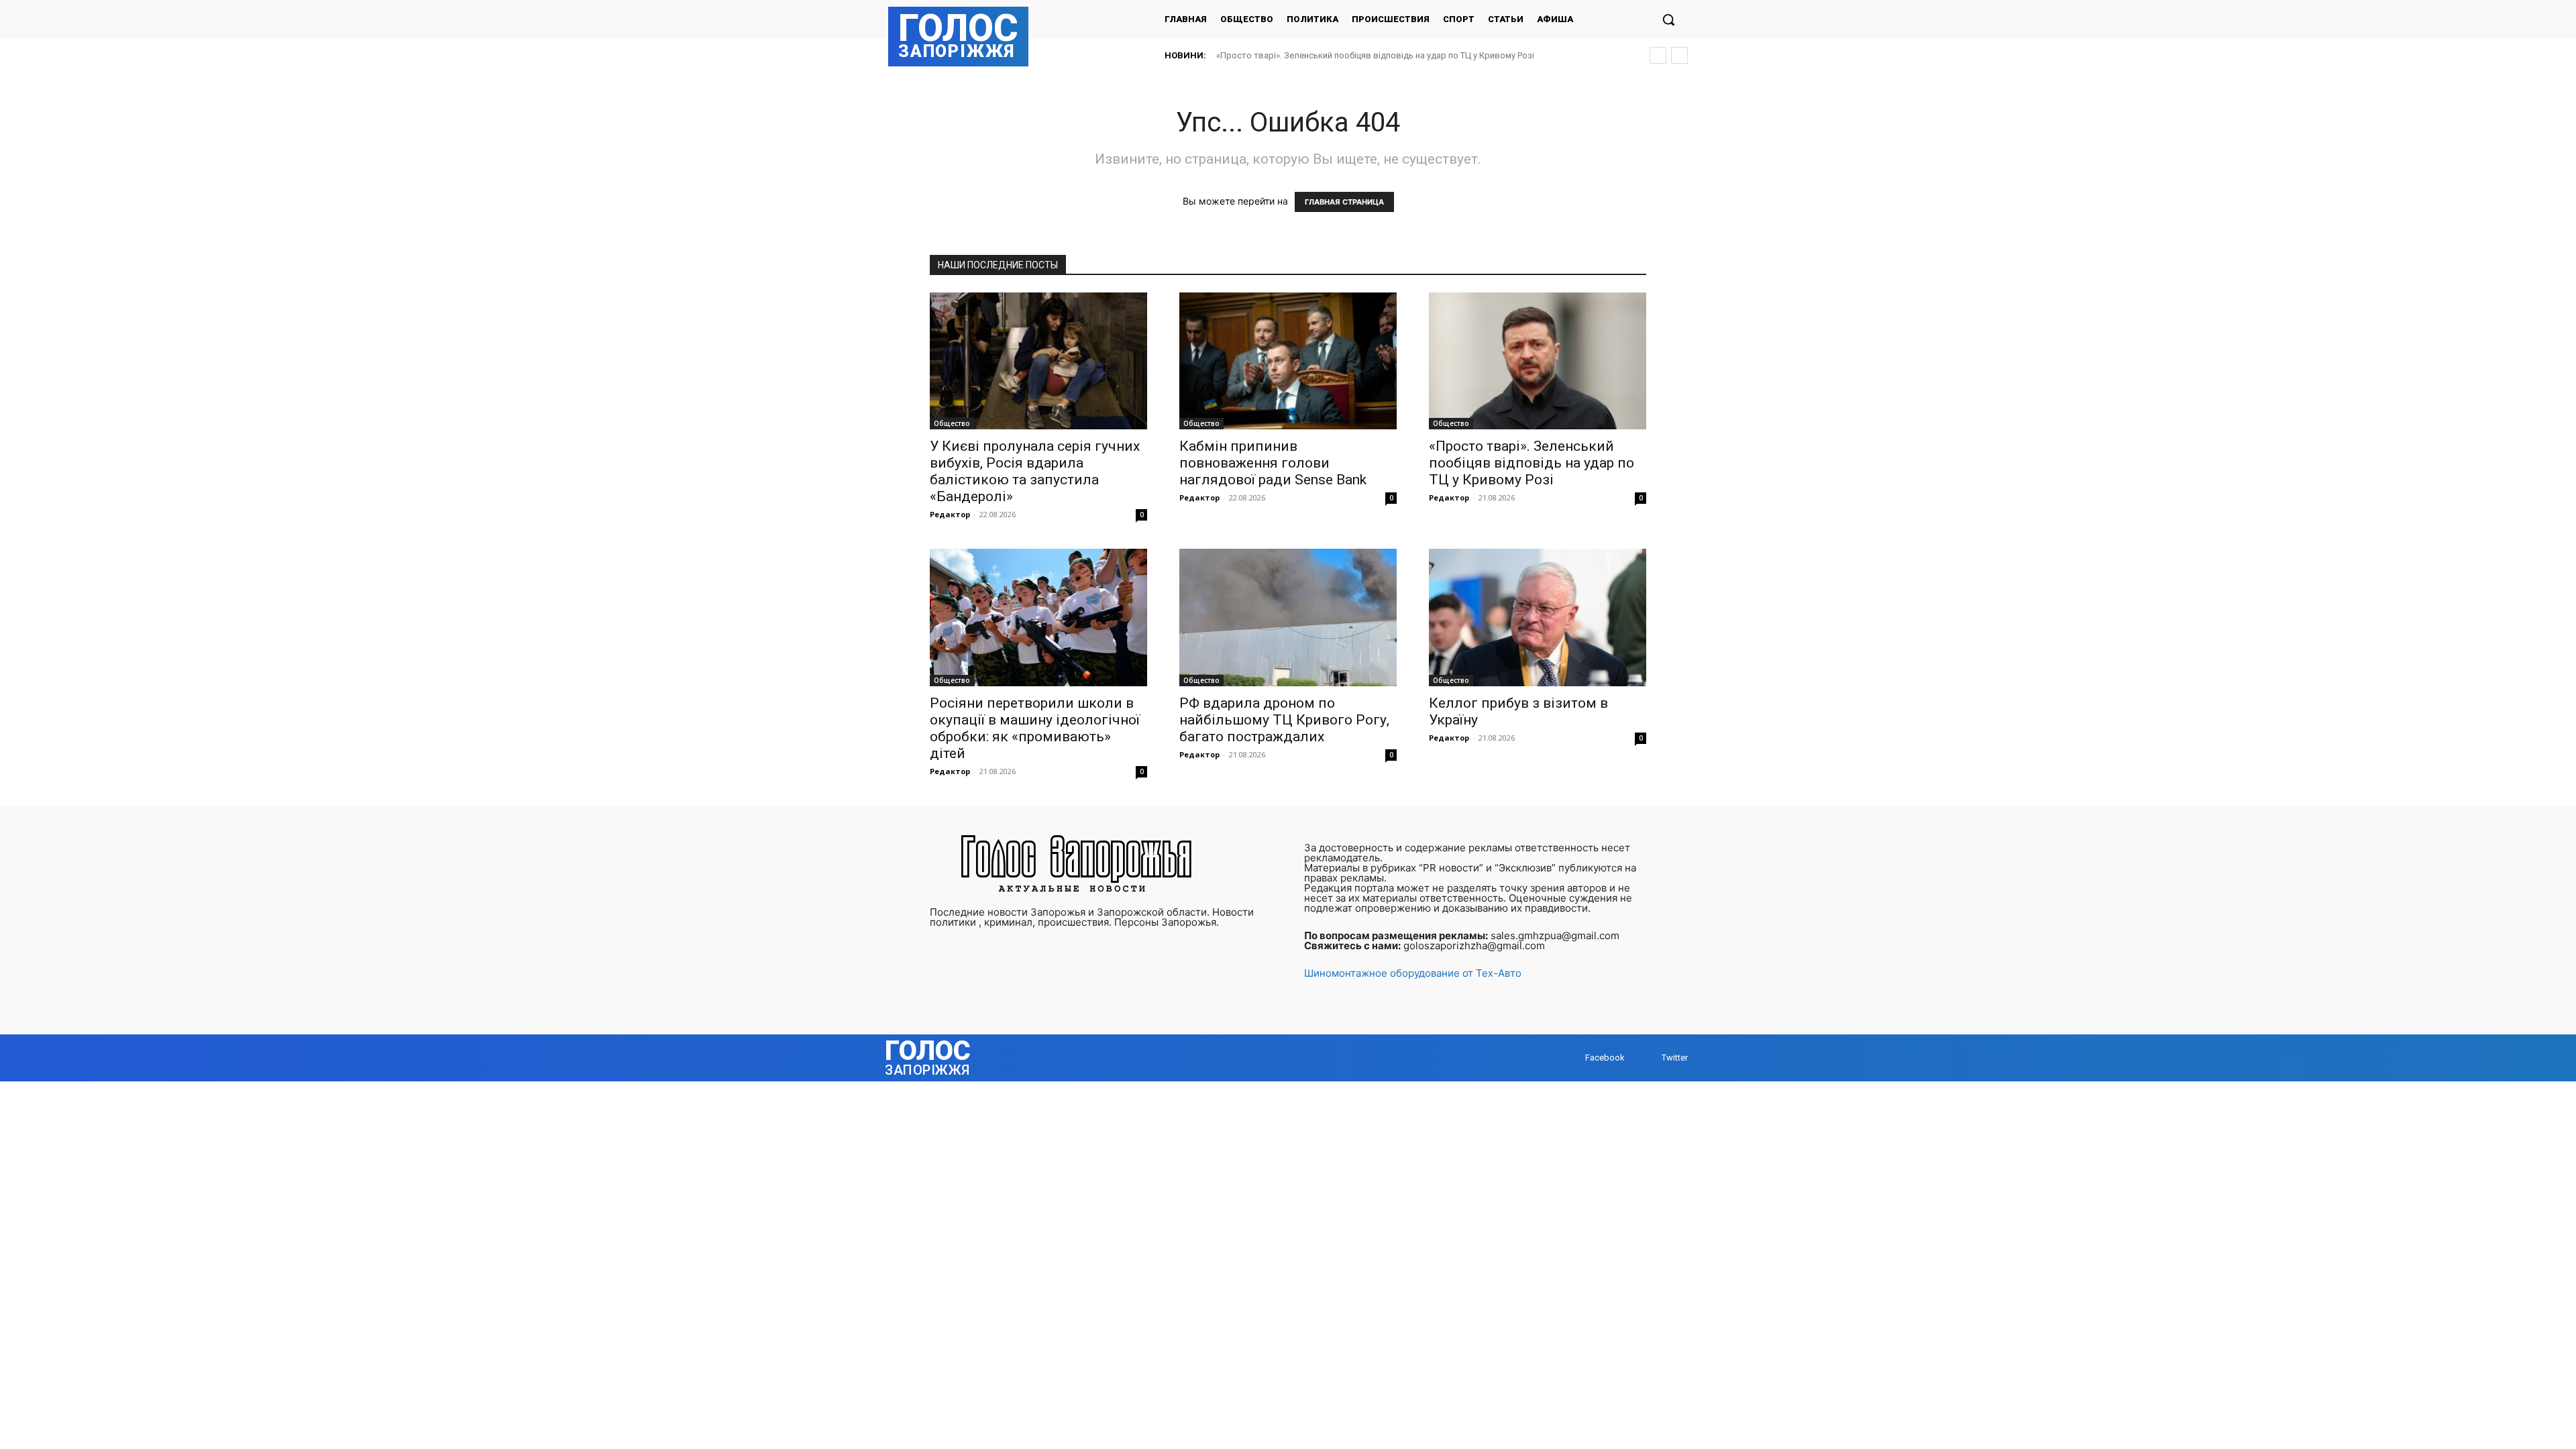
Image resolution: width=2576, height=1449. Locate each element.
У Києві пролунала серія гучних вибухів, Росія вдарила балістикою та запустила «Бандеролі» (1035, 471)
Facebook (1605, 1058)
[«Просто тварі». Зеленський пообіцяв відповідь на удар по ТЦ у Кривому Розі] (1538, 361)
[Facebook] (1572, 1058)
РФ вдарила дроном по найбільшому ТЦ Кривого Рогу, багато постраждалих (1284, 720)
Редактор (950, 514)
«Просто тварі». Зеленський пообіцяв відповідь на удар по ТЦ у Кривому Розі (1532, 463)
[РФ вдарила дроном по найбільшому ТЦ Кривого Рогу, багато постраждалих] (1288, 617)
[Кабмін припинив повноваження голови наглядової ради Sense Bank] (1288, 361)
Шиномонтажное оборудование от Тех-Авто (1413, 973)
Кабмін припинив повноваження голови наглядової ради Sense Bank (1273, 463)
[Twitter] (1649, 1058)
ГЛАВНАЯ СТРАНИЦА (1344, 202)
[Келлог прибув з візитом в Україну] (1538, 617)
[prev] (1658, 55)
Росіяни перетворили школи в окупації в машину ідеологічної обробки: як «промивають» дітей (1411, 55)
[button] (1668, 19)
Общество (952, 423)
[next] (1679, 55)
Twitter (1675, 1058)
